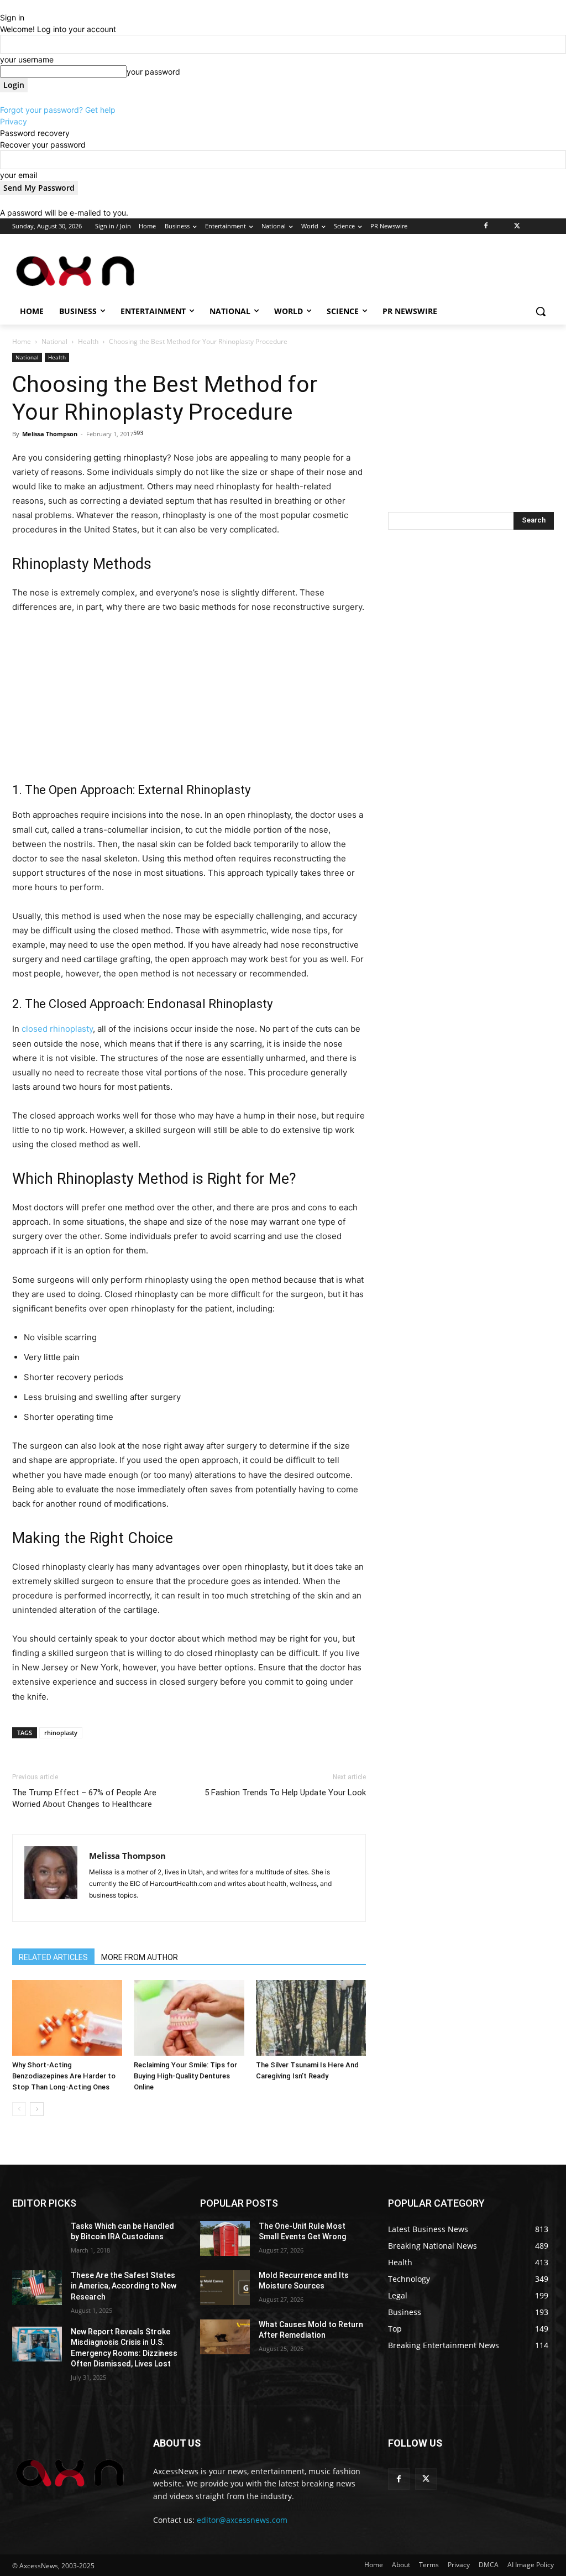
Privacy (14, 121)
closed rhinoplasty (57, 1029)
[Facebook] (486, 226)
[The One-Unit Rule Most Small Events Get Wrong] (225, 2238)
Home (22, 341)
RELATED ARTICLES (53, 1957)
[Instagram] (502, 226)
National (54, 341)
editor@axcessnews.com (242, 2520)
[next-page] (37, 2109)
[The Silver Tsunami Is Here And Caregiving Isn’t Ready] (311, 2018)
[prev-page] (19, 2109)
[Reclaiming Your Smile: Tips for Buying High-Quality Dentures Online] (189, 2018)
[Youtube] (547, 226)
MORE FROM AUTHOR (140, 1957)
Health (88, 341)
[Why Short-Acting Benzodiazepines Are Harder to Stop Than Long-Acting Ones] (67, 2018)
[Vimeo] (532, 226)
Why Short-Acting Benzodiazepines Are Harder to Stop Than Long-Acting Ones (64, 2076)
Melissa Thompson (50, 434)
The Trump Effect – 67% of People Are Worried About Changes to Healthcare (84, 1798)
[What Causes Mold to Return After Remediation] (225, 2337)
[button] (541, 311)
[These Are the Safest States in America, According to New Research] (37, 2288)
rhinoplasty (61, 1733)
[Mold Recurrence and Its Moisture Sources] (225, 2288)
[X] (517, 226)
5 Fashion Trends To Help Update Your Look (285, 1793)
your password (153, 72)
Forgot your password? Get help (58, 110)
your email (19, 175)
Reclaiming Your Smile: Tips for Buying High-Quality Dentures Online (185, 2076)
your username (27, 59)
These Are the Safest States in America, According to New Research (124, 2286)
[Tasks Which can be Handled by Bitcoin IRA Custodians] (37, 2238)
